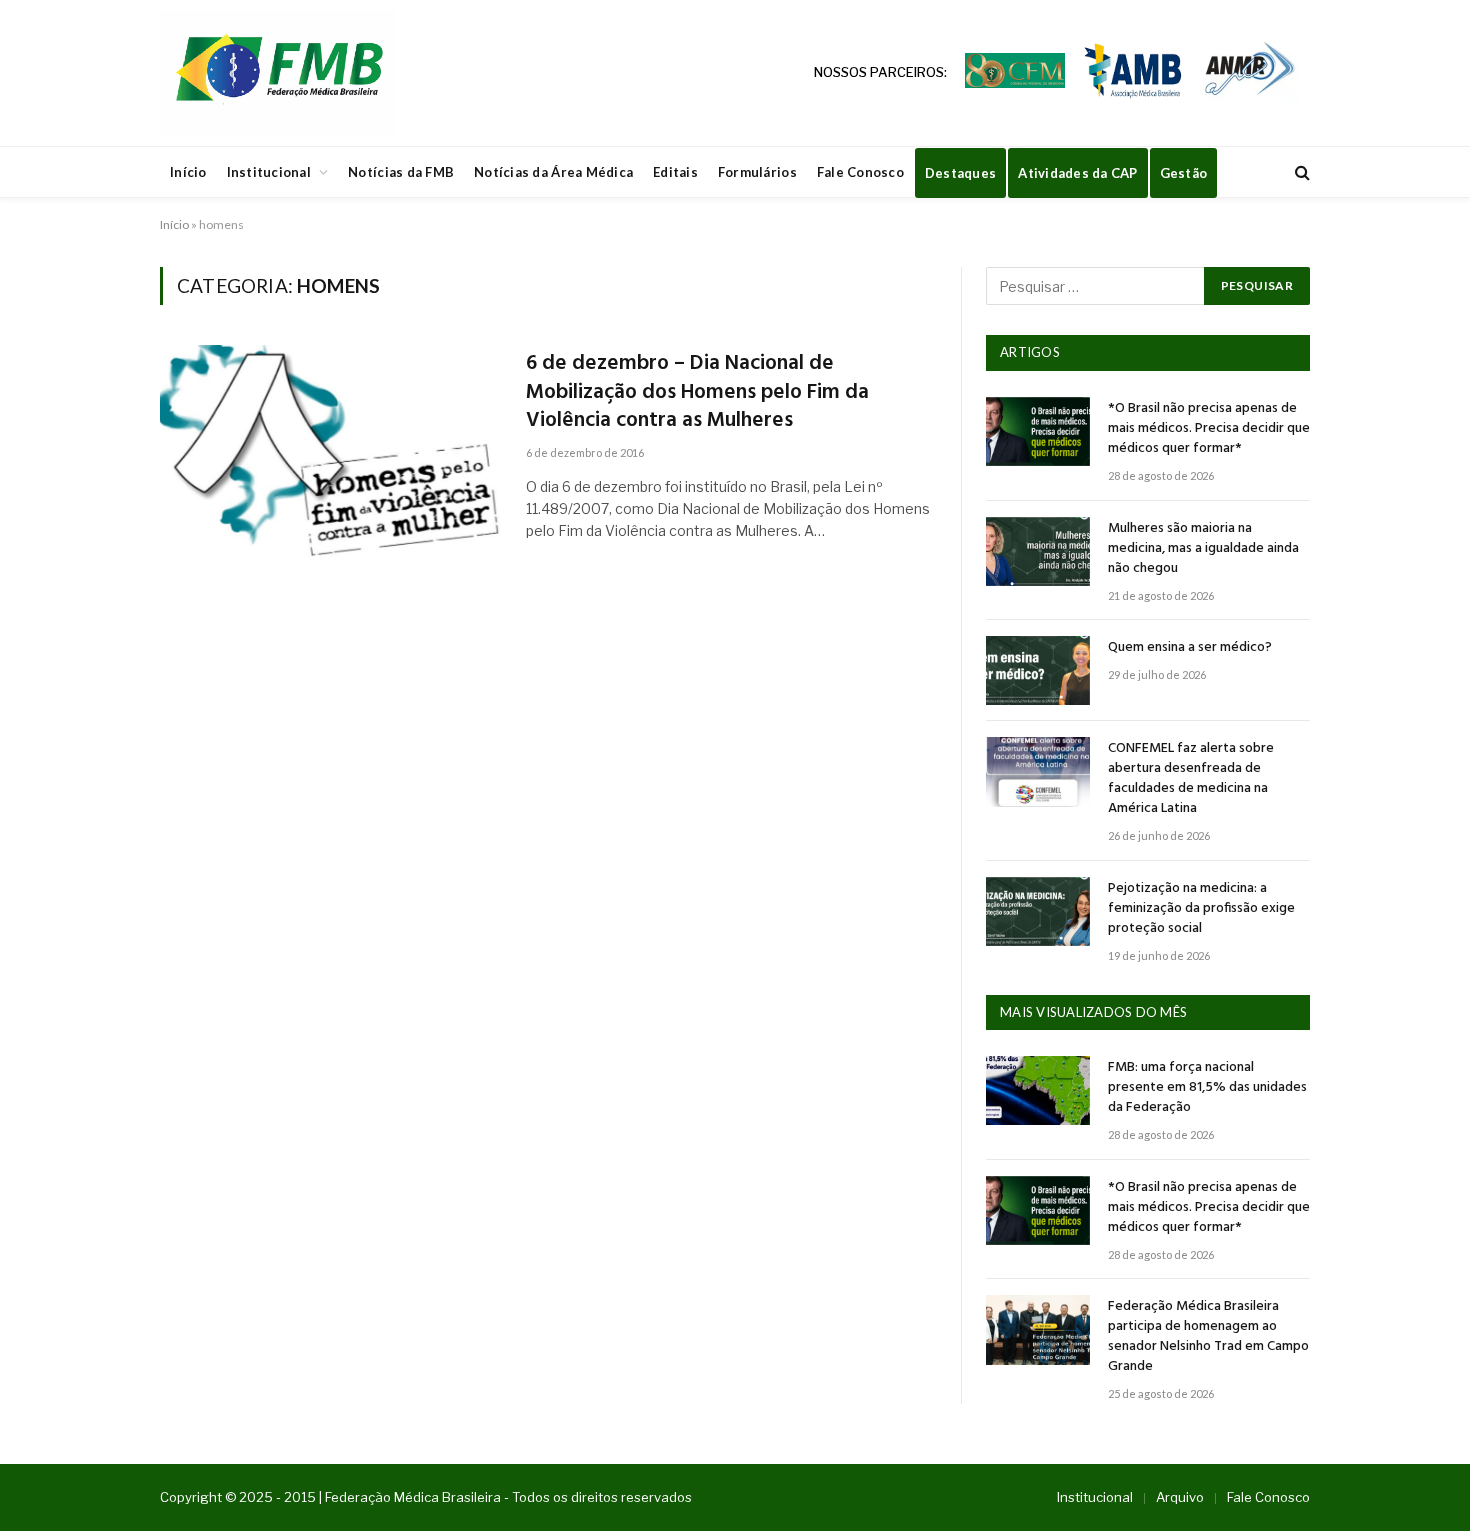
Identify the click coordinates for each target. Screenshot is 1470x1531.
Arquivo (1180, 1497)
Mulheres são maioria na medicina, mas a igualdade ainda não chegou (1203, 549)
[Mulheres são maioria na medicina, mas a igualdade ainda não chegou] (1038, 551)
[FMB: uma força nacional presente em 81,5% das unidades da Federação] (1038, 1090)
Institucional (269, 172)
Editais (675, 172)
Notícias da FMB (401, 172)
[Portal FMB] (278, 73)
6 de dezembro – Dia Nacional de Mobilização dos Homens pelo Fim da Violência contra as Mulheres (697, 393)
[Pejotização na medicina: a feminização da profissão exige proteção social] (1038, 911)
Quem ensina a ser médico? (1190, 648)
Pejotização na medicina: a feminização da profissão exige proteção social (1201, 909)
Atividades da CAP (1077, 173)
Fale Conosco (860, 172)
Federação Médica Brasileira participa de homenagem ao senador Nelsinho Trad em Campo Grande (1208, 1337)
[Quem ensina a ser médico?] (1038, 670)
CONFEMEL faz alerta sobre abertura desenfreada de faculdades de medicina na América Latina (1191, 779)
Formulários (757, 172)
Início (188, 172)
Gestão (1184, 173)
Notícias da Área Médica (553, 172)
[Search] (1300, 172)
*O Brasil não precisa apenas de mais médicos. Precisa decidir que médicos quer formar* (1209, 429)
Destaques (960, 173)
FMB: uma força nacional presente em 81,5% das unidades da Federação (1207, 1088)
